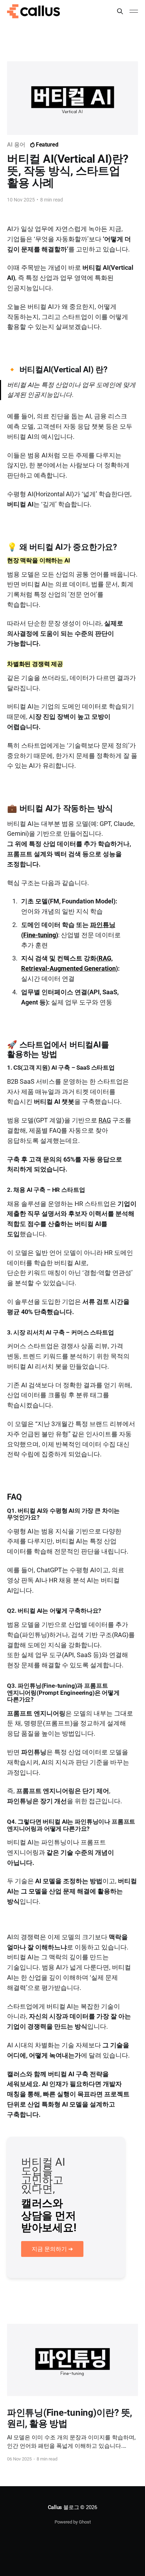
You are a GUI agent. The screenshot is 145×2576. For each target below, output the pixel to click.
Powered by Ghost (73, 2522)
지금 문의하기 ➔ (52, 2249)
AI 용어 (16, 145)
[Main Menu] (134, 11)
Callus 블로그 (64, 2507)
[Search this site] (120, 11)
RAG (105, 1120)
